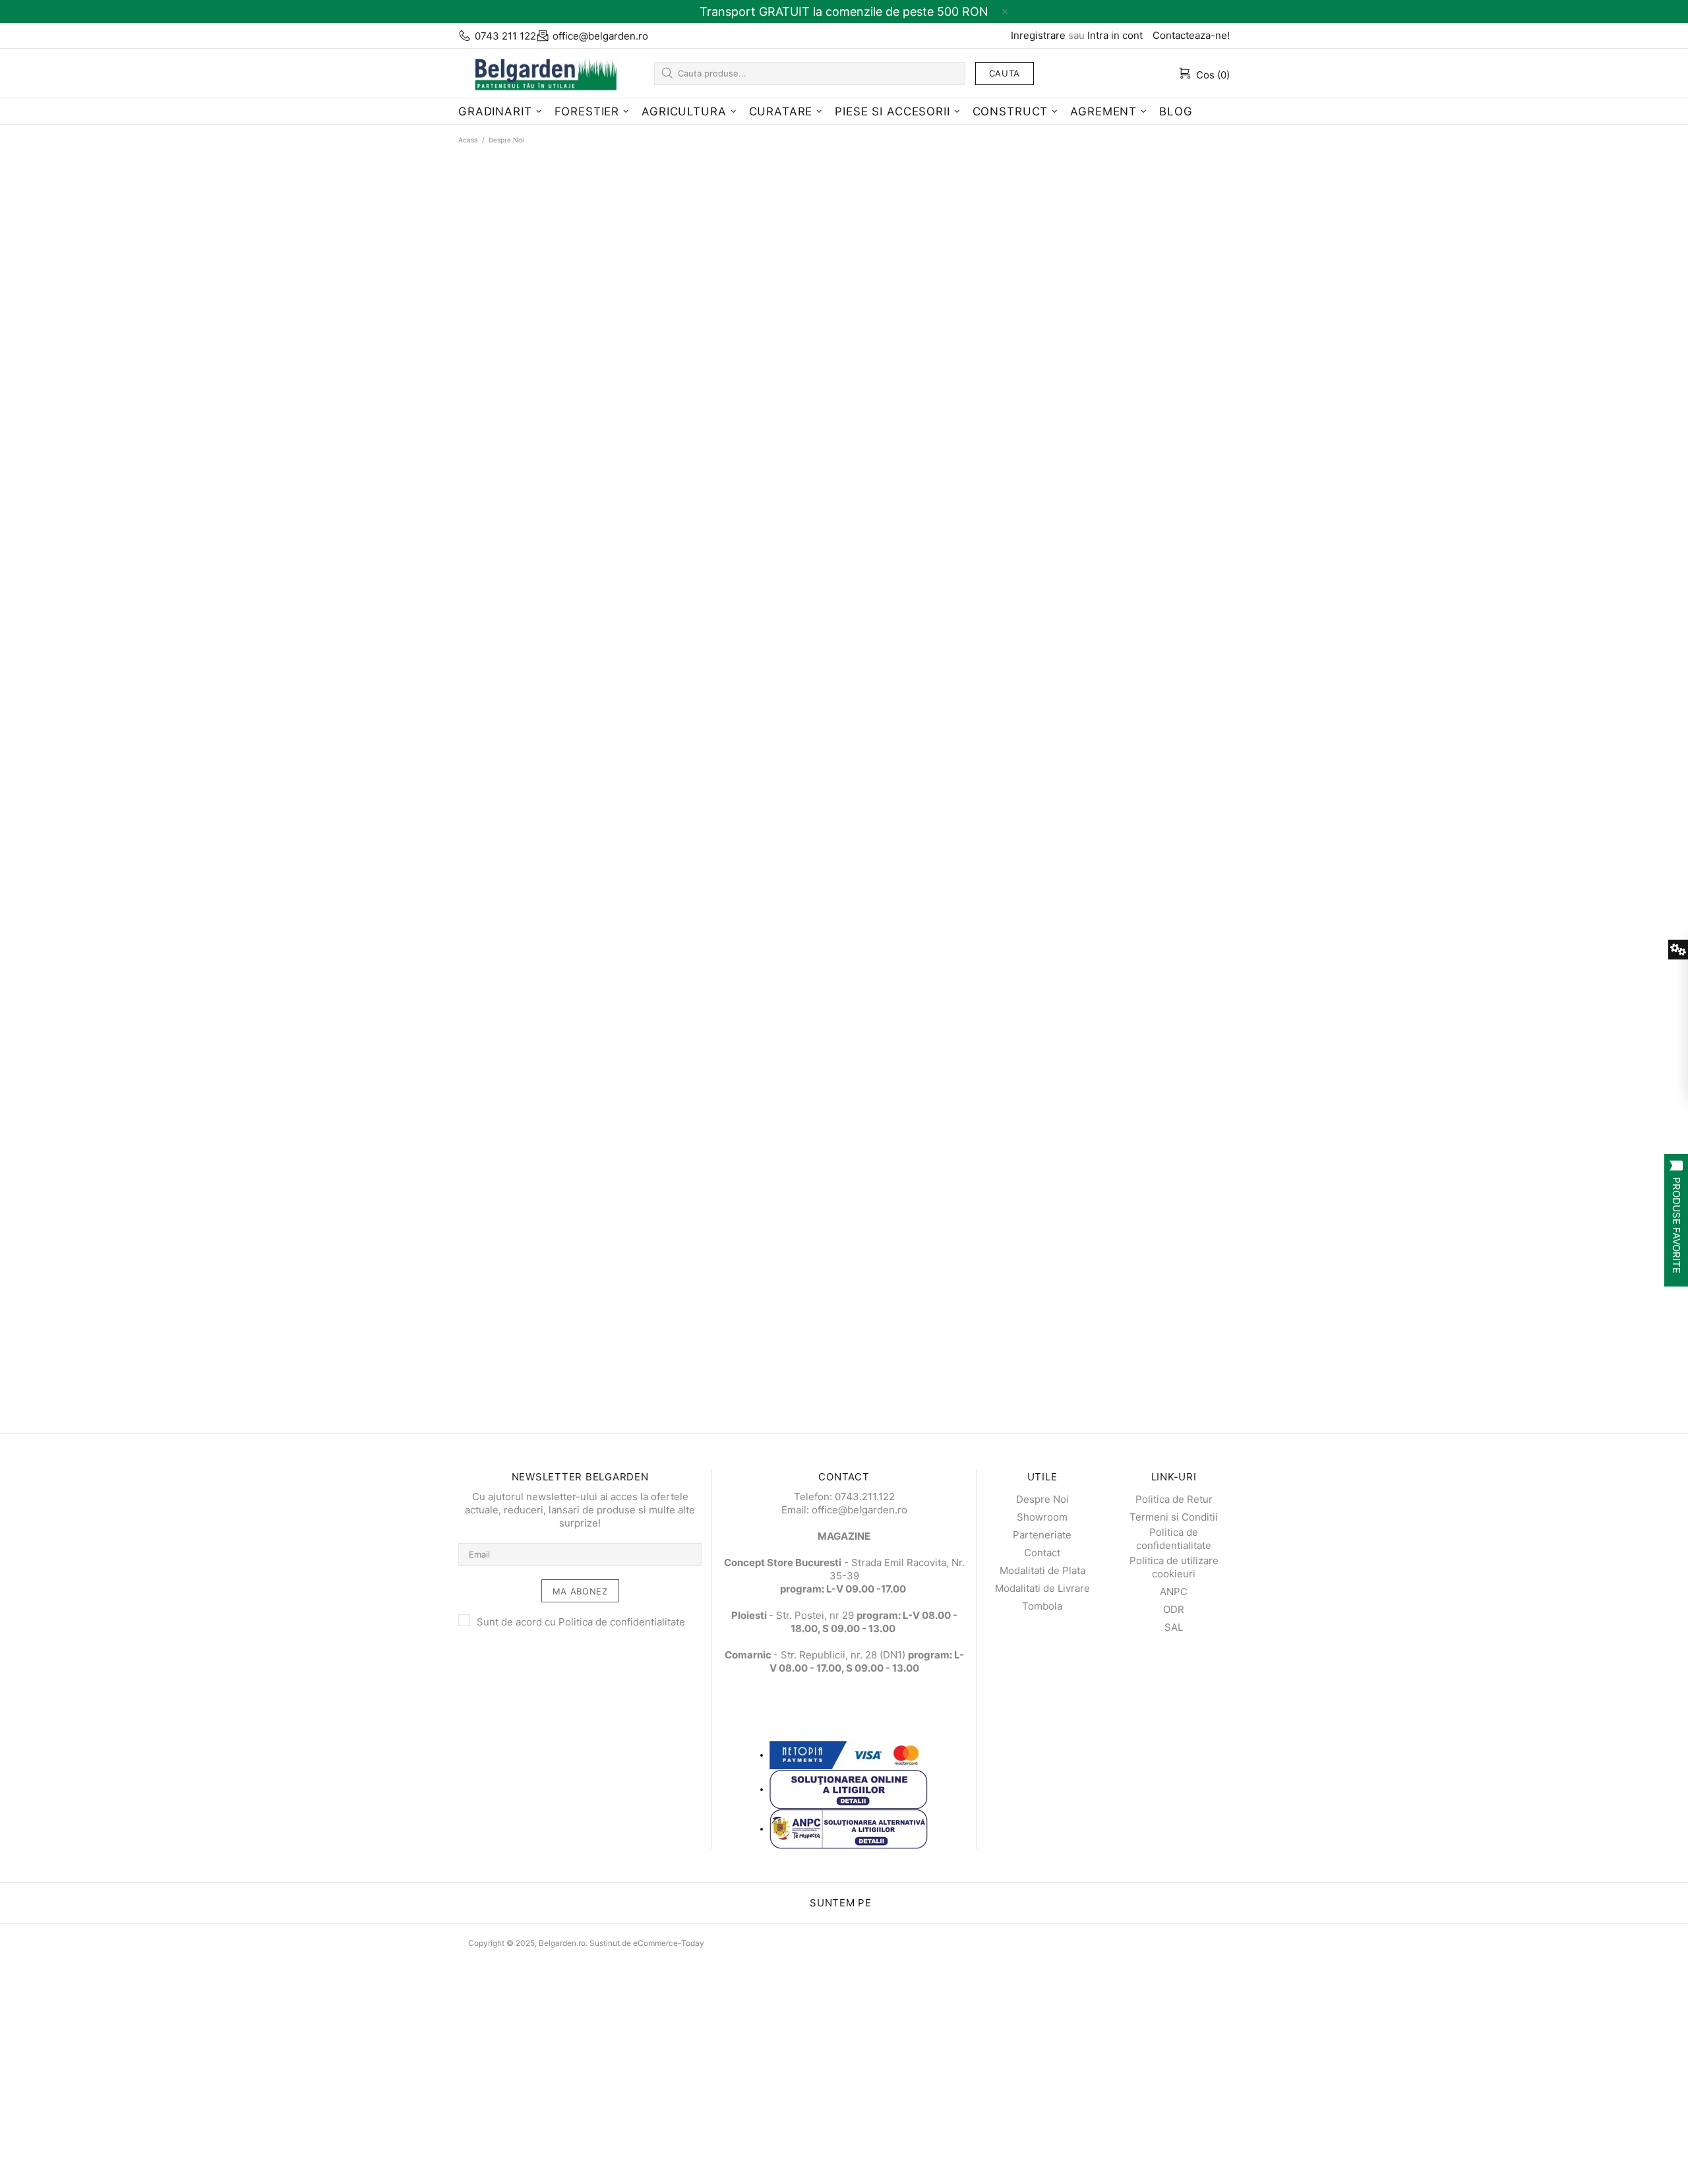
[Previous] (5, 1205)
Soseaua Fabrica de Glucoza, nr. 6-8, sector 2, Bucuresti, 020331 (204, 1319)
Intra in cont (1115, 35)
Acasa (468, 140)
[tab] (5, 1218)
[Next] (16, 1205)
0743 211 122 (505, 36)
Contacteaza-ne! (1191, 35)
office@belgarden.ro (600, 36)
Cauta (1005, 73)
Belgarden (541, 73)
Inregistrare (1038, 35)
